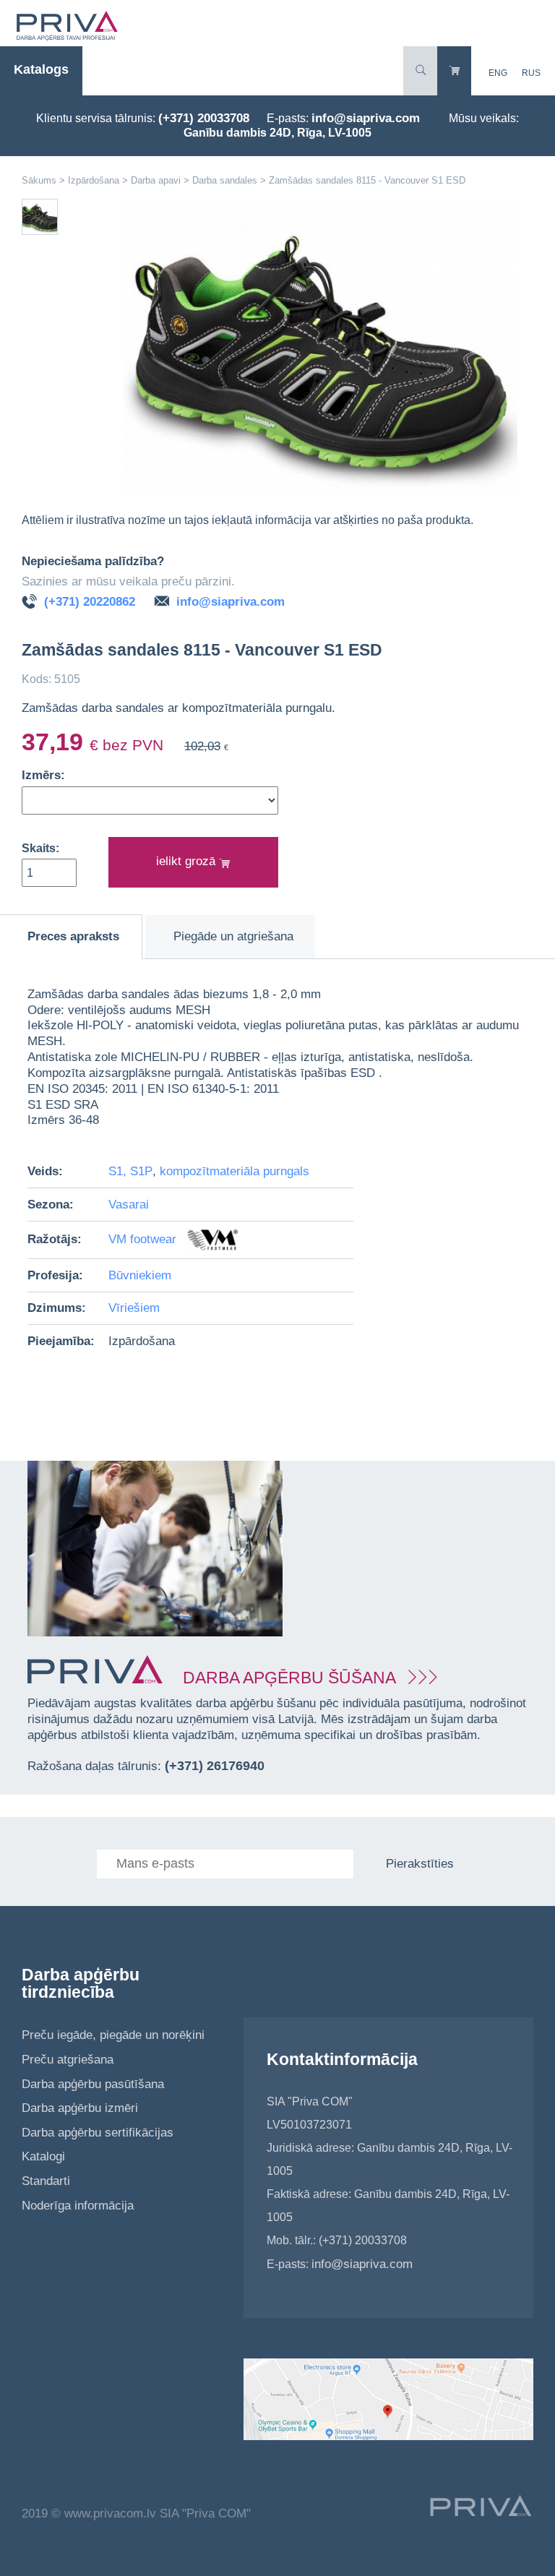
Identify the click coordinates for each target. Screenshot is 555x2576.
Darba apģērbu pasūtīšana (93, 2084)
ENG (498, 73)
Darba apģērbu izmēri (80, 2108)
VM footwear (144, 1239)
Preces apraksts (73, 936)
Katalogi (43, 2156)
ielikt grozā (188, 861)
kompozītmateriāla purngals (235, 1171)
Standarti (46, 2181)
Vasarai (129, 1205)
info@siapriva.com (366, 118)
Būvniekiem (140, 1275)
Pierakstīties (420, 1864)
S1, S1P (130, 1171)
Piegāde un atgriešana (233, 936)
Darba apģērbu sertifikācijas (98, 2133)
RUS (531, 73)
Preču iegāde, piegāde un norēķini (113, 2035)
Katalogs (41, 69)
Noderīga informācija (78, 2206)
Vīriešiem (134, 1308)
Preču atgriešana (68, 2060)
